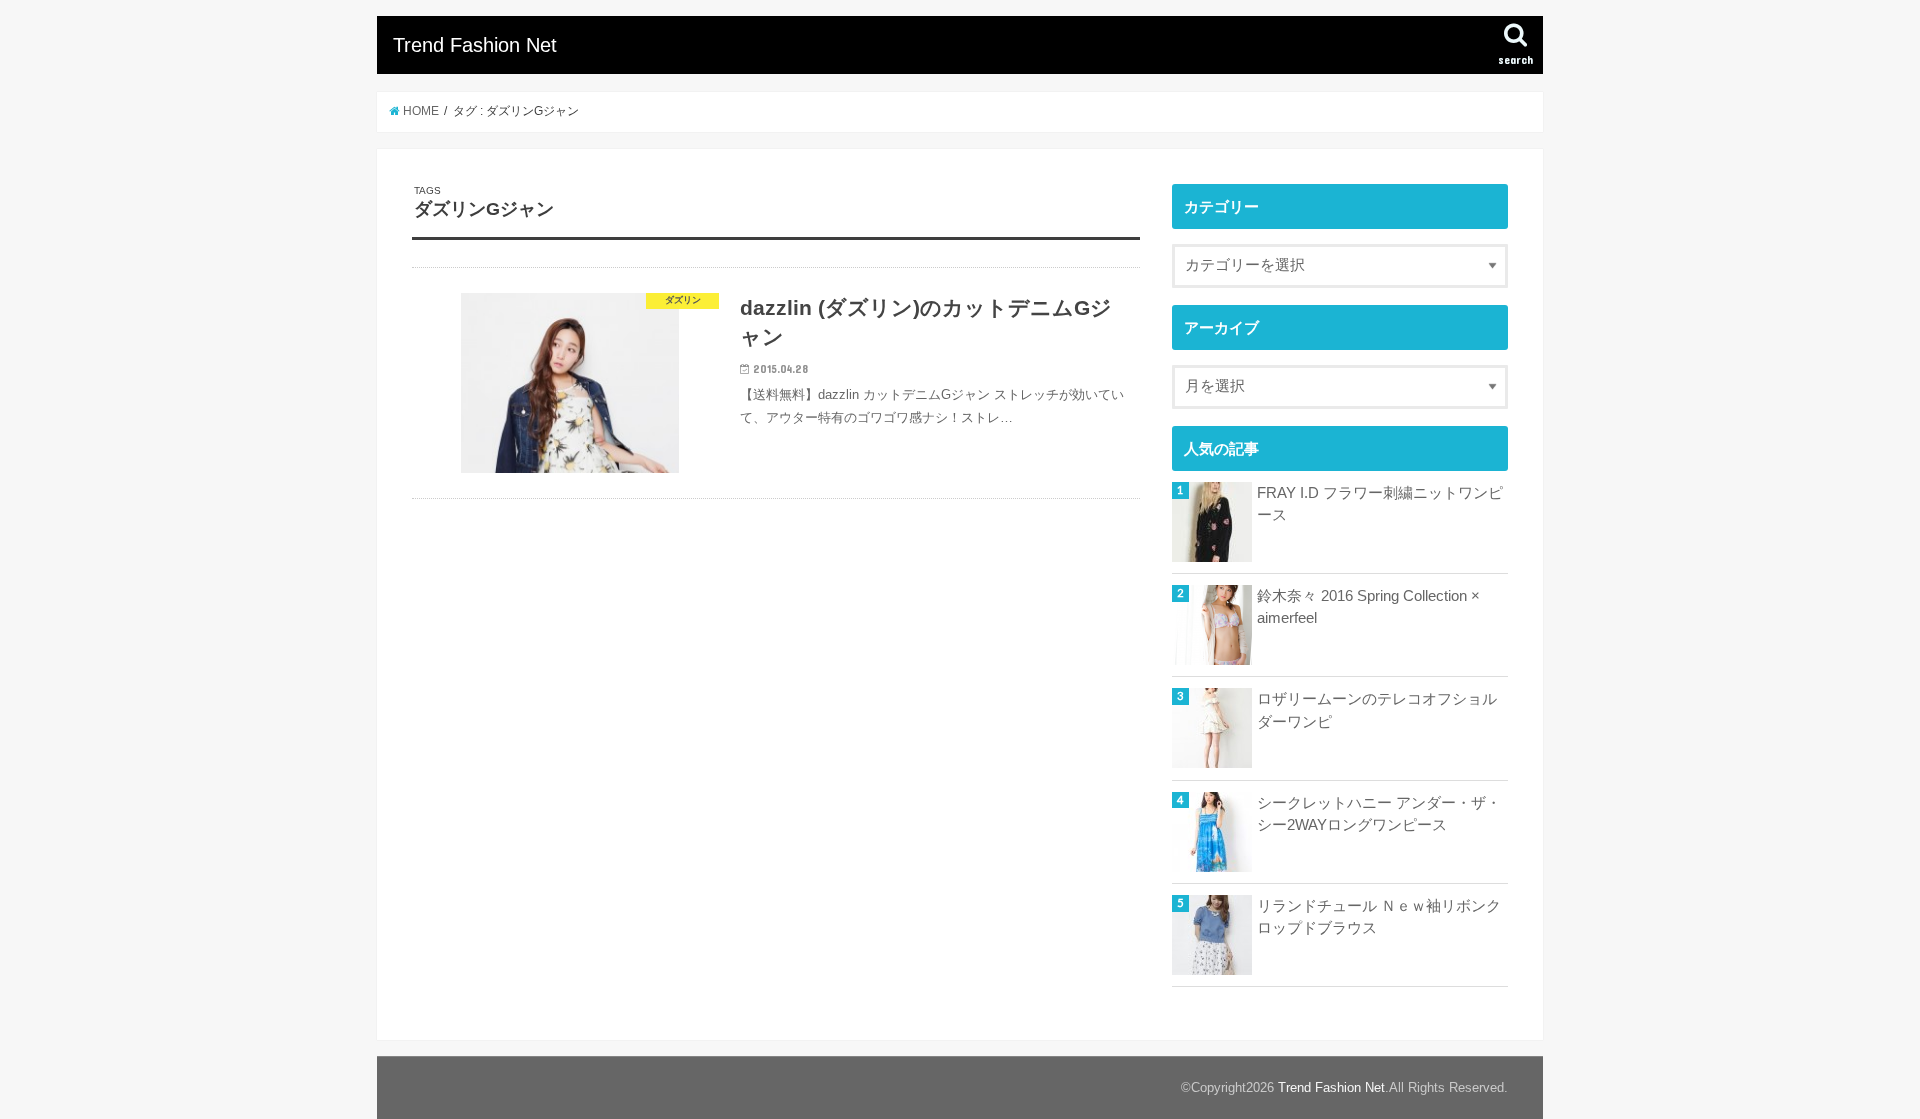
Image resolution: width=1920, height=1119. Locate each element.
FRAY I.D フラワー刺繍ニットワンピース (1380, 504)
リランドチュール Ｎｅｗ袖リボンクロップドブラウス (1379, 917)
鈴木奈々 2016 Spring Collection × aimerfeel (1368, 607)
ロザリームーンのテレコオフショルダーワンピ (1377, 710)
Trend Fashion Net (475, 45)
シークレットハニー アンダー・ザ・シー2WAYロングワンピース (1379, 814)
